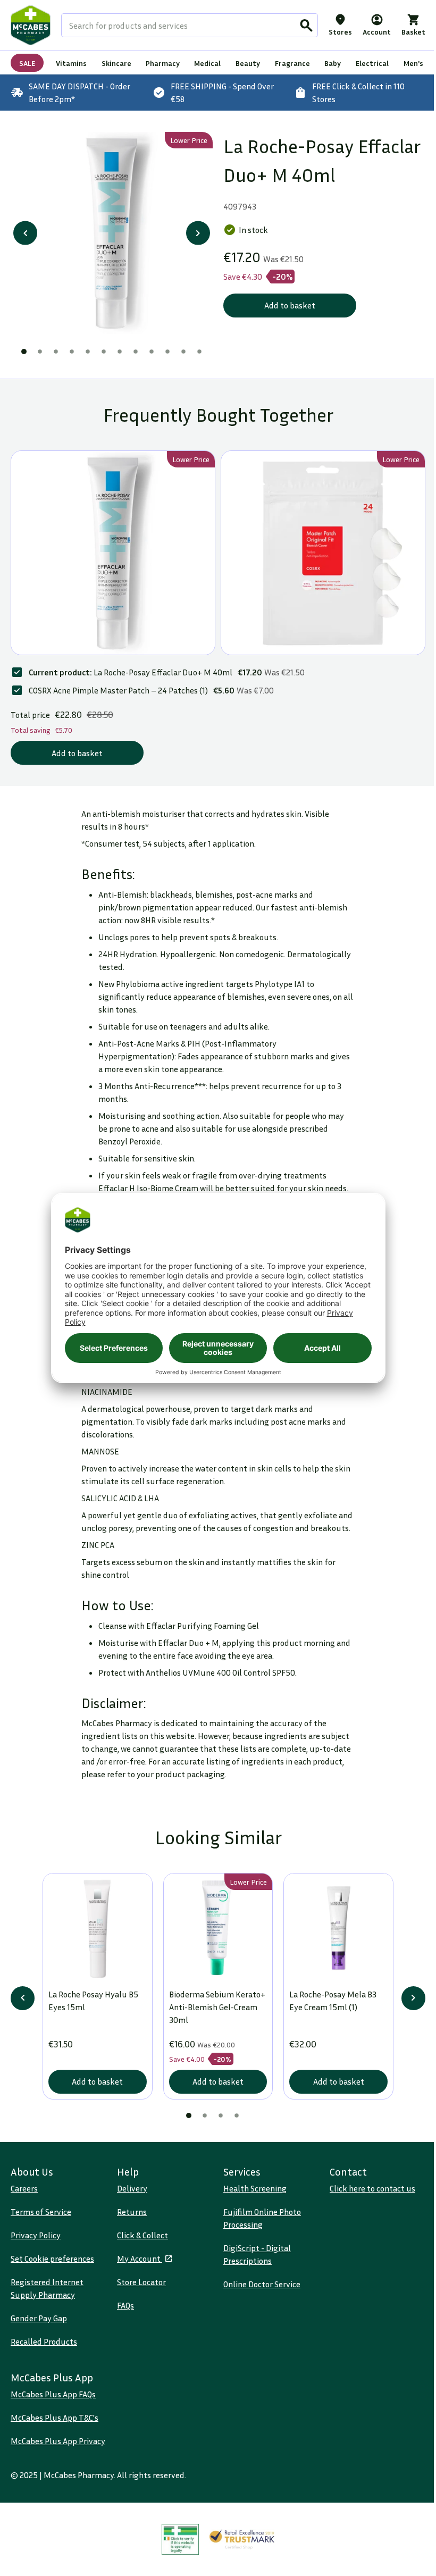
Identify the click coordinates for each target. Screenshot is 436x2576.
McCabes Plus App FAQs (53, 2394)
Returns (132, 2212)
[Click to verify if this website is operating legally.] (180, 2540)
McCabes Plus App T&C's (54, 2418)
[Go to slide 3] (56, 352)
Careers (24, 2188)
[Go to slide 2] (40, 352)
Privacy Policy (36, 2235)
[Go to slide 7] (120, 352)
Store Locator (141, 2282)
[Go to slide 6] (104, 352)
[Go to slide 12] (199, 352)
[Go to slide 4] (72, 352)
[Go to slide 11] (183, 352)
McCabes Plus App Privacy (58, 2441)
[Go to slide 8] (136, 352)
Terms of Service (41, 2212)
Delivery (132, 2188)
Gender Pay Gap (39, 2318)
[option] (112, 233)
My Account (140, 2259)
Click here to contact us (372, 2188)
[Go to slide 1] (24, 352)
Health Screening (255, 2188)
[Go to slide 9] (152, 352)
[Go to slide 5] (88, 352)
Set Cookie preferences (52, 2259)
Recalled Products (44, 2341)
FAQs (125, 2305)
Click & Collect (142, 2235)
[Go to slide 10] (167, 352)
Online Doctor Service (262, 2284)
